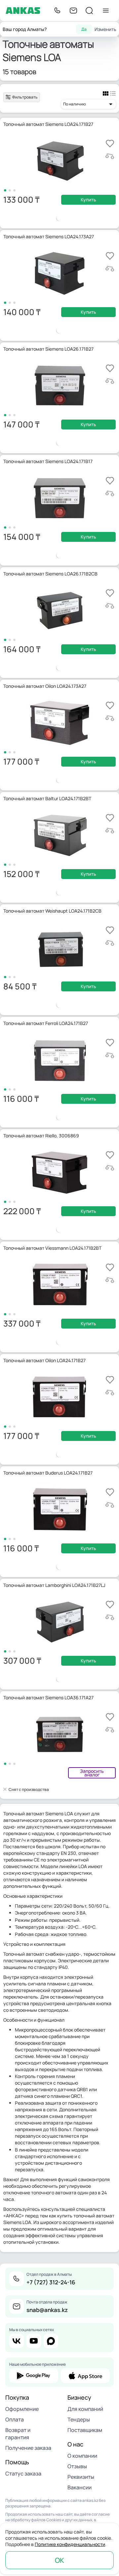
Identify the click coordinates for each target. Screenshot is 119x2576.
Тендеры (79, 2419)
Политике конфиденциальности (70, 2544)
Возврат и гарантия (18, 2434)
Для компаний (85, 2409)
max (51, 2341)
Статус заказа (23, 2474)
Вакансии (79, 2487)
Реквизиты (81, 2477)
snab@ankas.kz (47, 2310)
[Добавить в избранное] (110, 144)
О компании (82, 2456)
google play (34, 2376)
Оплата (15, 2419)
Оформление (22, 2409)
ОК (59, 2560)
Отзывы (77, 2466)
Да (84, 29)
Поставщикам (85, 2430)
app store (85, 2376)
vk (17, 2341)
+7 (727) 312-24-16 (51, 2282)
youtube (34, 2341)
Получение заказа (28, 2448)
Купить (88, 200)
